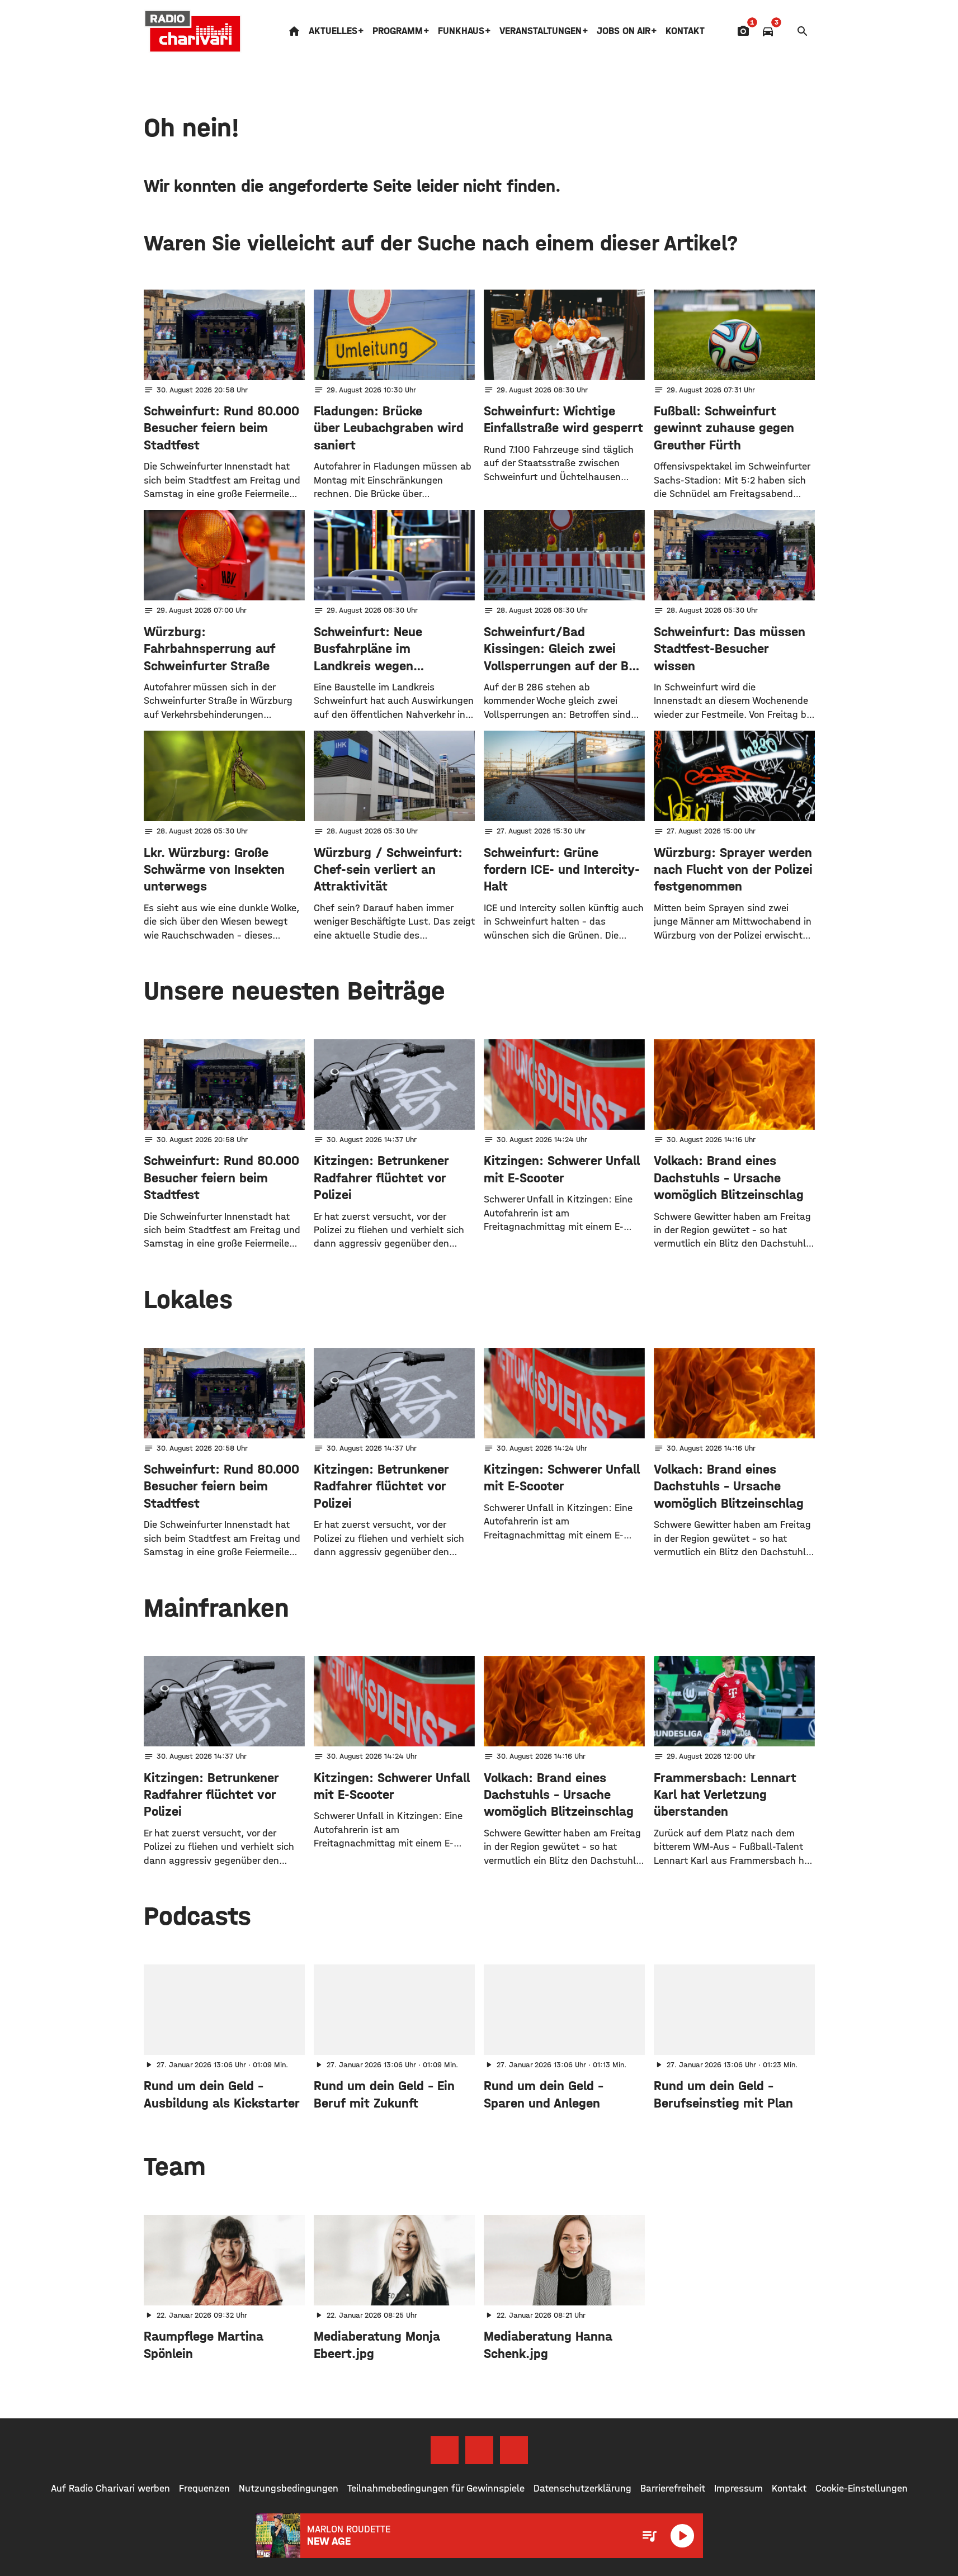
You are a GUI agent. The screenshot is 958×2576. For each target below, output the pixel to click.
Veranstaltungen (541, 31)
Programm (398, 31)
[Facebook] (445, 2450)
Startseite (294, 31)
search (803, 31)
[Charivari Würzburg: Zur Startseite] (193, 31)
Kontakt (685, 31)
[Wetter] (785, 31)
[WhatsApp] (514, 2450)
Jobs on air (624, 31)
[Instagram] (479, 2450)
